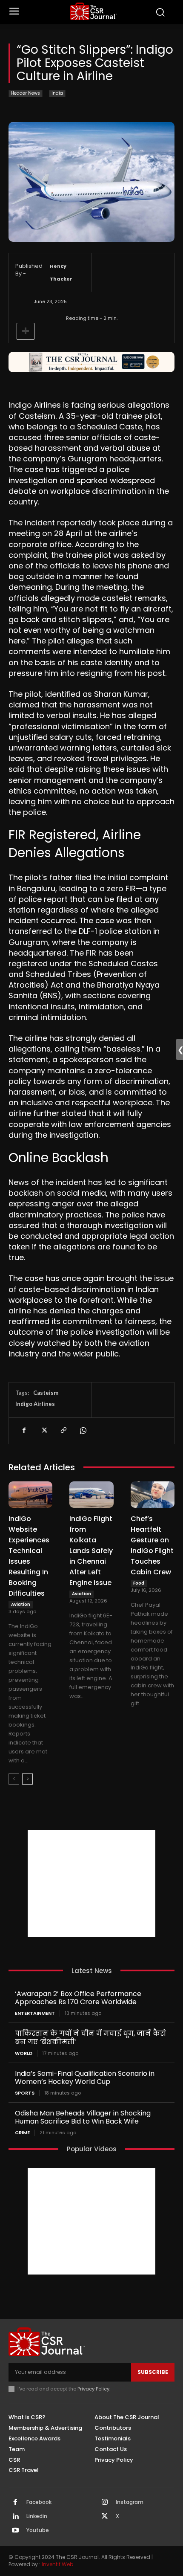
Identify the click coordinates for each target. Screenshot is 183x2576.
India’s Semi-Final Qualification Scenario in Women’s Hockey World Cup (85, 2078)
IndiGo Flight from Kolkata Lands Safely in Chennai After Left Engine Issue (91, 1551)
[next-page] (27, 1779)
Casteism (46, 1393)
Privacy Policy (93, 2389)
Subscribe (153, 2372)
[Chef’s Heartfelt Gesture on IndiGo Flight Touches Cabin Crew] (153, 1495)
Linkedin (37, 2516)
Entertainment (35, 2013)
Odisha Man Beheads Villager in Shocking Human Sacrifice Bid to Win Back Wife (83, 2117)
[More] (26, 331)
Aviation (21, 1604)
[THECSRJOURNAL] (94, 11)
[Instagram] (105, 2503)
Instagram (130, 2502)
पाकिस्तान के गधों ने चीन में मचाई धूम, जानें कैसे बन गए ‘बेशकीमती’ (90, 2037)
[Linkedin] (15, 2517)
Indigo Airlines (35, 1404)
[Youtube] (15, 2531)
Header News (26, 93)
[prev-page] (14, 1779)
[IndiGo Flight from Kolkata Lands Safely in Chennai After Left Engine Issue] (91, 1495)
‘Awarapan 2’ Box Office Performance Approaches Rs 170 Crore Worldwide (78, 1998)
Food (139, 1583)
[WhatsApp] (83, 1431)
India (57, 93)
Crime (22, 2133)
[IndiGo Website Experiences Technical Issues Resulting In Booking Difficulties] (30, 1495)
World (24, 2053)
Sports (25, 2093)
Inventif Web (57, 2564)
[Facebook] (24, 1431)
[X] (43, 1431)
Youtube (38, 2530)
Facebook (39, 2502)
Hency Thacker (61, 272)
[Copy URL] (63, 1431)
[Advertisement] (91, 1883)
